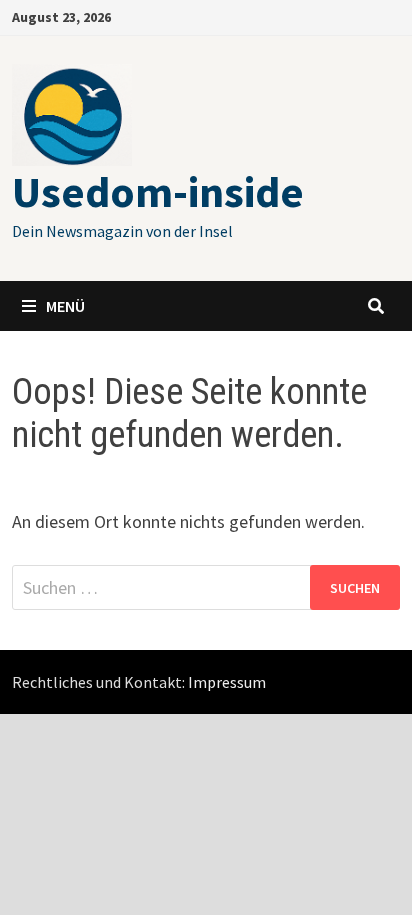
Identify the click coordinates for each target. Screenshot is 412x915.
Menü (65, 306)
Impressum (227, 682)
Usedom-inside (158, 191)
